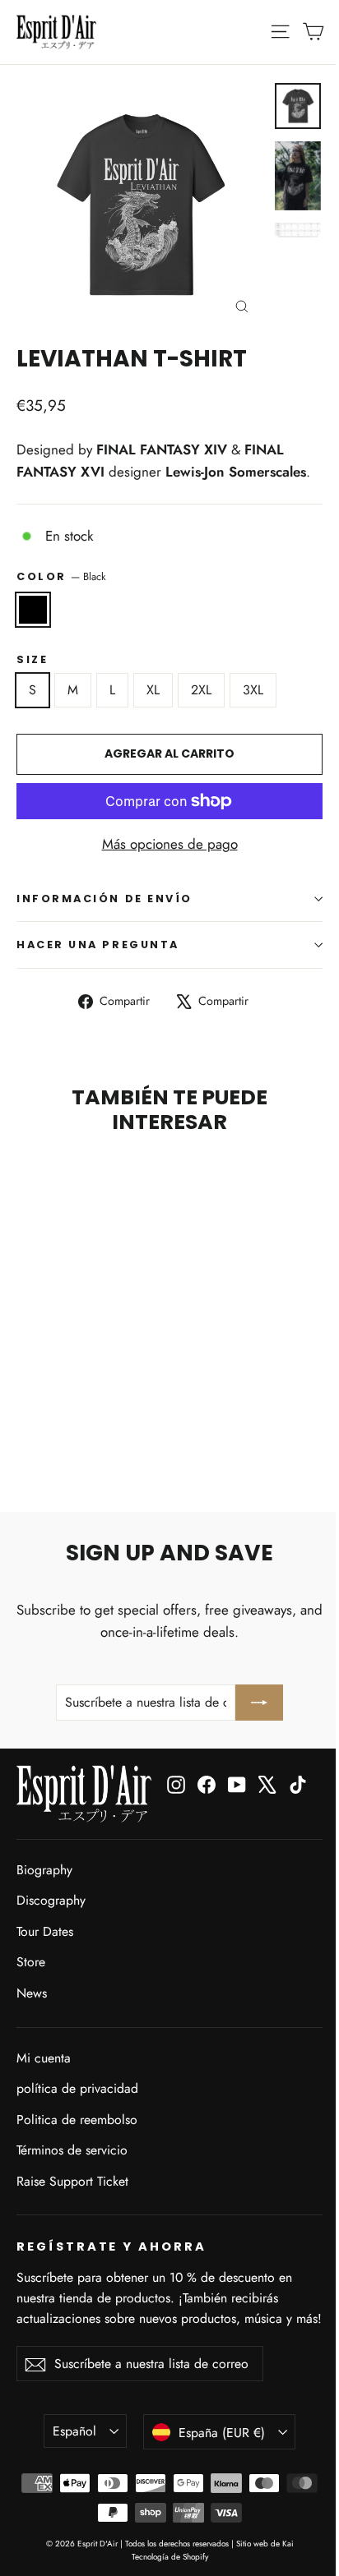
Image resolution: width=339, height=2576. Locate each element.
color (61, 576)
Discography (51, 1900)
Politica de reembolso (77, 2120)
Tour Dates (45, 1931)
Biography (44, 1870)
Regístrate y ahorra (111, 2247)
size (32, 659)
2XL (201, 690)
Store (31, 1962)
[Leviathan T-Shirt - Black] (26, 1431)
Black (33, 610)
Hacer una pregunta (98, 945)
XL (153, 690)
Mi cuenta (44, 2058)
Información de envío (104, 899)
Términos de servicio (72, 2150)
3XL (253, 690)
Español (74, 2431)
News (32, 1993)
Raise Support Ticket (72, 2181)
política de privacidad (77, 2088)
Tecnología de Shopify (170, 2557)
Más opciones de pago (170, 844)
